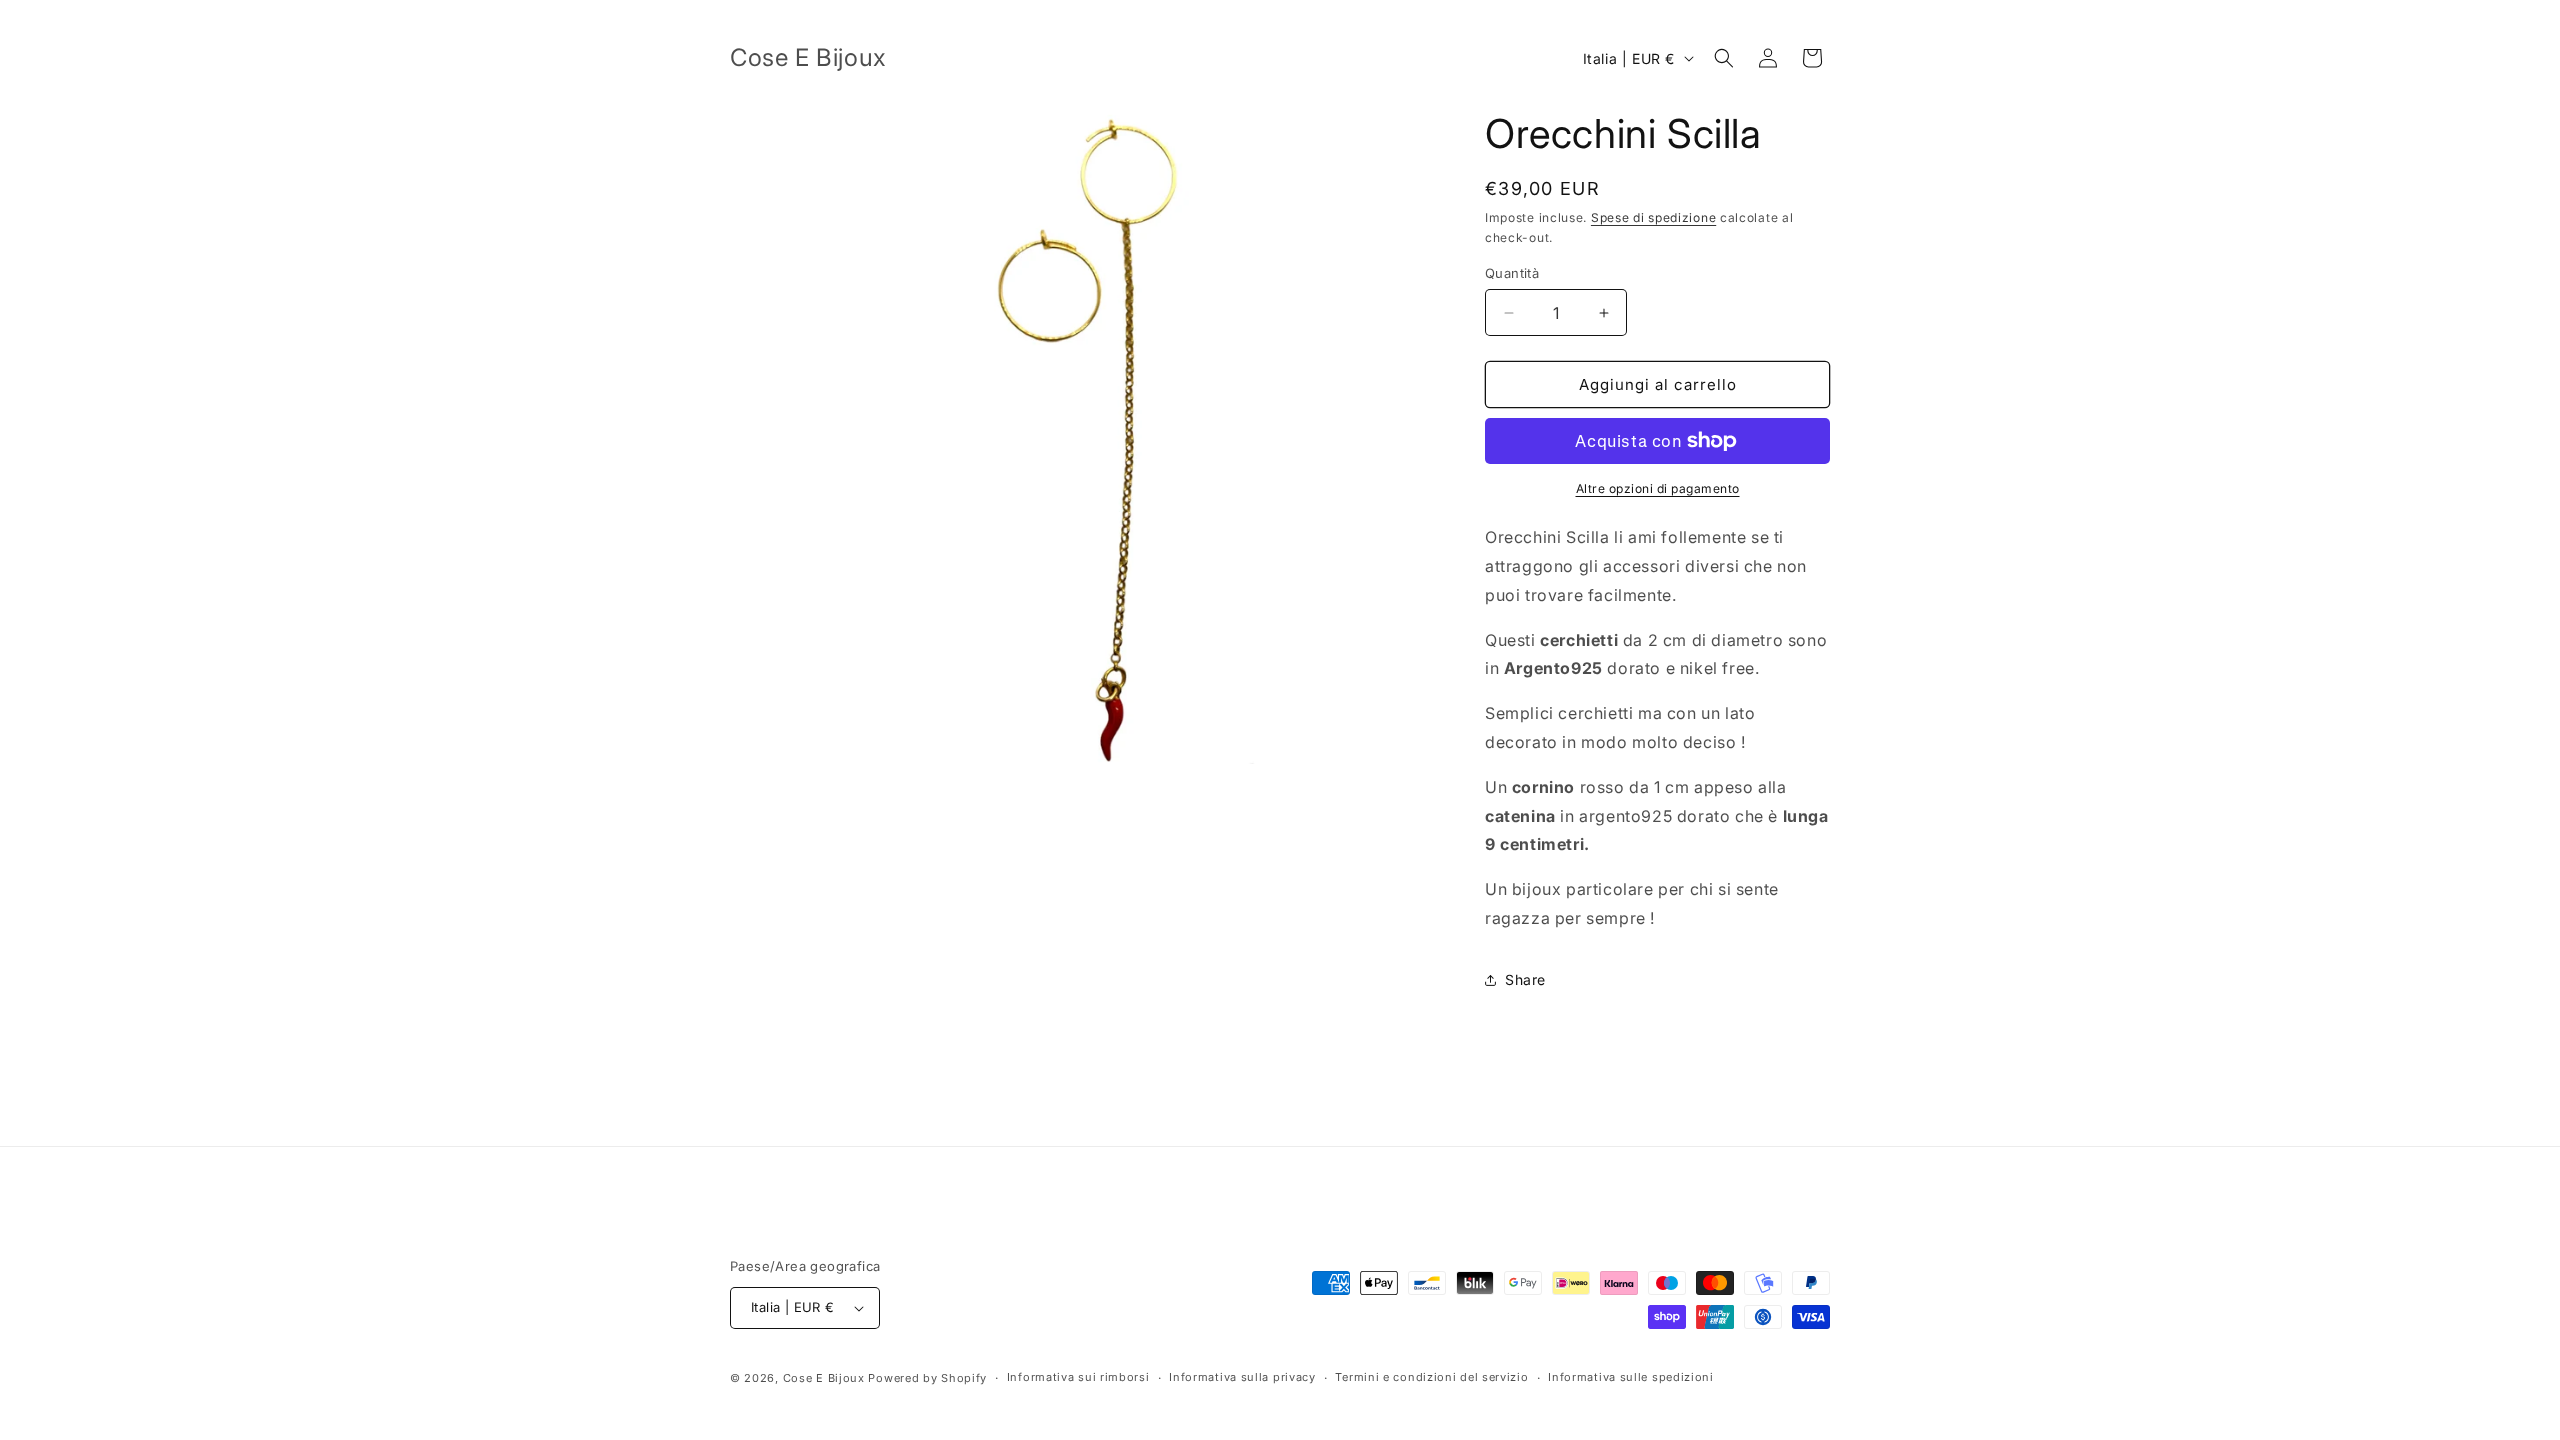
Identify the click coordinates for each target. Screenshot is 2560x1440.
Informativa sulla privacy (1242, 1377)
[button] (1724, 58)
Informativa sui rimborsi (1078, 1377)
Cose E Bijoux (824, 1378)
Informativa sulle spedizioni (1631, 1377)
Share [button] (1525, 979)
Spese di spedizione (1653, 217)
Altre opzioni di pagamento (1658, 488)
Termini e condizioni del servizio (1431, 1377)
